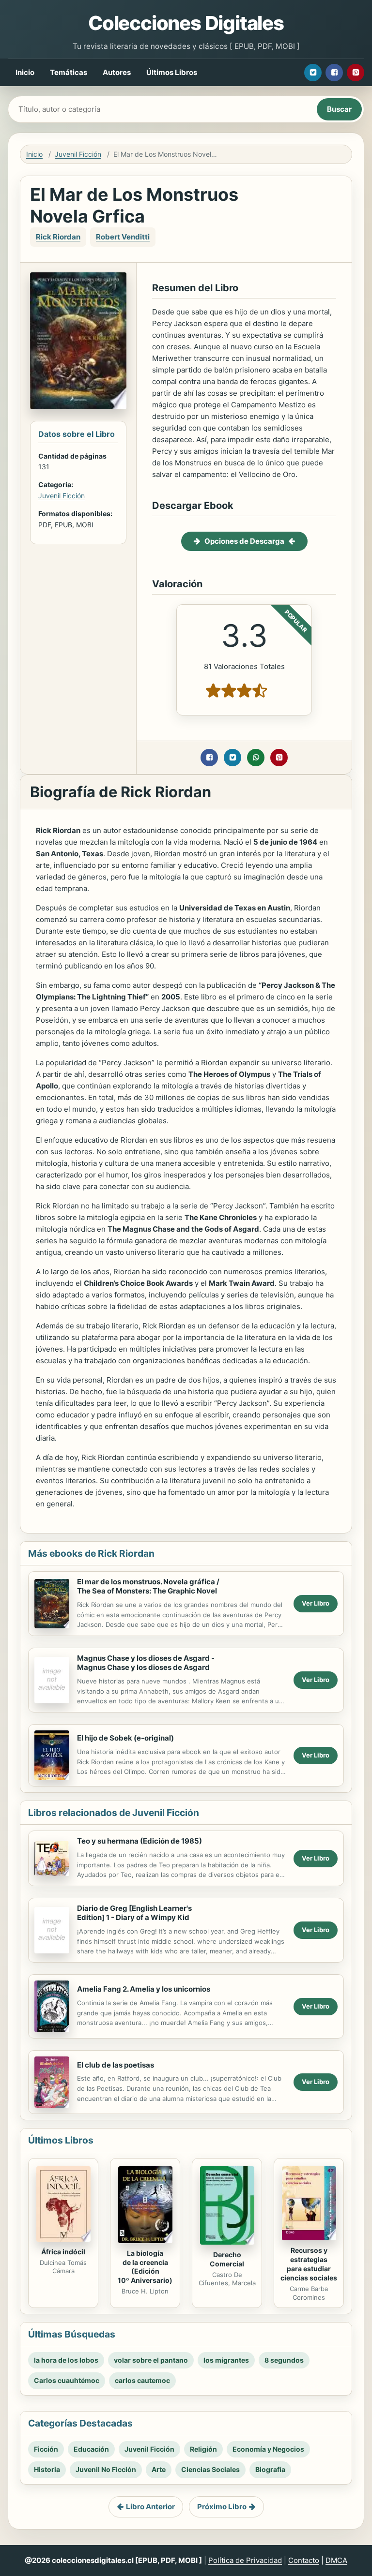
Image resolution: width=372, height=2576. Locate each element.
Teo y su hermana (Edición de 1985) (139, 1841)
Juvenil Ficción (78, 154)
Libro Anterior (150, 2507)
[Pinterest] (356, 73)
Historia (47, 2469)
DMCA (336, 2560)
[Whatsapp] (256, 758)
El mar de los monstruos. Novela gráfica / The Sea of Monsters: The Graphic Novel (148, 1586)
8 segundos (284, 2360)
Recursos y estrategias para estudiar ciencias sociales (309, 2264)
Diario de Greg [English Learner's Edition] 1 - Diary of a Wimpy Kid (134, 1913)
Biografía (270, 2469)
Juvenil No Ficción (106, 2469)
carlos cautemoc (142, 2380)
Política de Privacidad (245, 2560)
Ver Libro (316, 1603)
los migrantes (226, 2360)
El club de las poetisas (116, 2065)
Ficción (46, 2449)
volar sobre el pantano (151, 2360)
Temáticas (69, 72)
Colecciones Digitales (186, 23)
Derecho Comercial (227, 2259)
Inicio (25, 72)
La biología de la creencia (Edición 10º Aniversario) (145, 2267)
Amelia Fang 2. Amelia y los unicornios (144, 1989)
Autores (117, 72)
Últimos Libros (172, 72)
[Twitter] (313, 73)
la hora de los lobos (66, 2360)
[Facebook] (334, 73)
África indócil (63, 2252)
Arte (159, 2469)
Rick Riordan (58, 237)
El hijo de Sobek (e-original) (125, 1738)
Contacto (304, 2560)
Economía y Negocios (268, 2449)
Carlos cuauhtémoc (67, 2380)
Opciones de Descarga (244, 541)
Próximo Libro (222, 2507)
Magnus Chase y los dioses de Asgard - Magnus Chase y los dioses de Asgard (146, 1663)
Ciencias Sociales (210, 2469)
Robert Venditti (123, 237)
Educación (91, 2449)
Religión (203, 2449)
